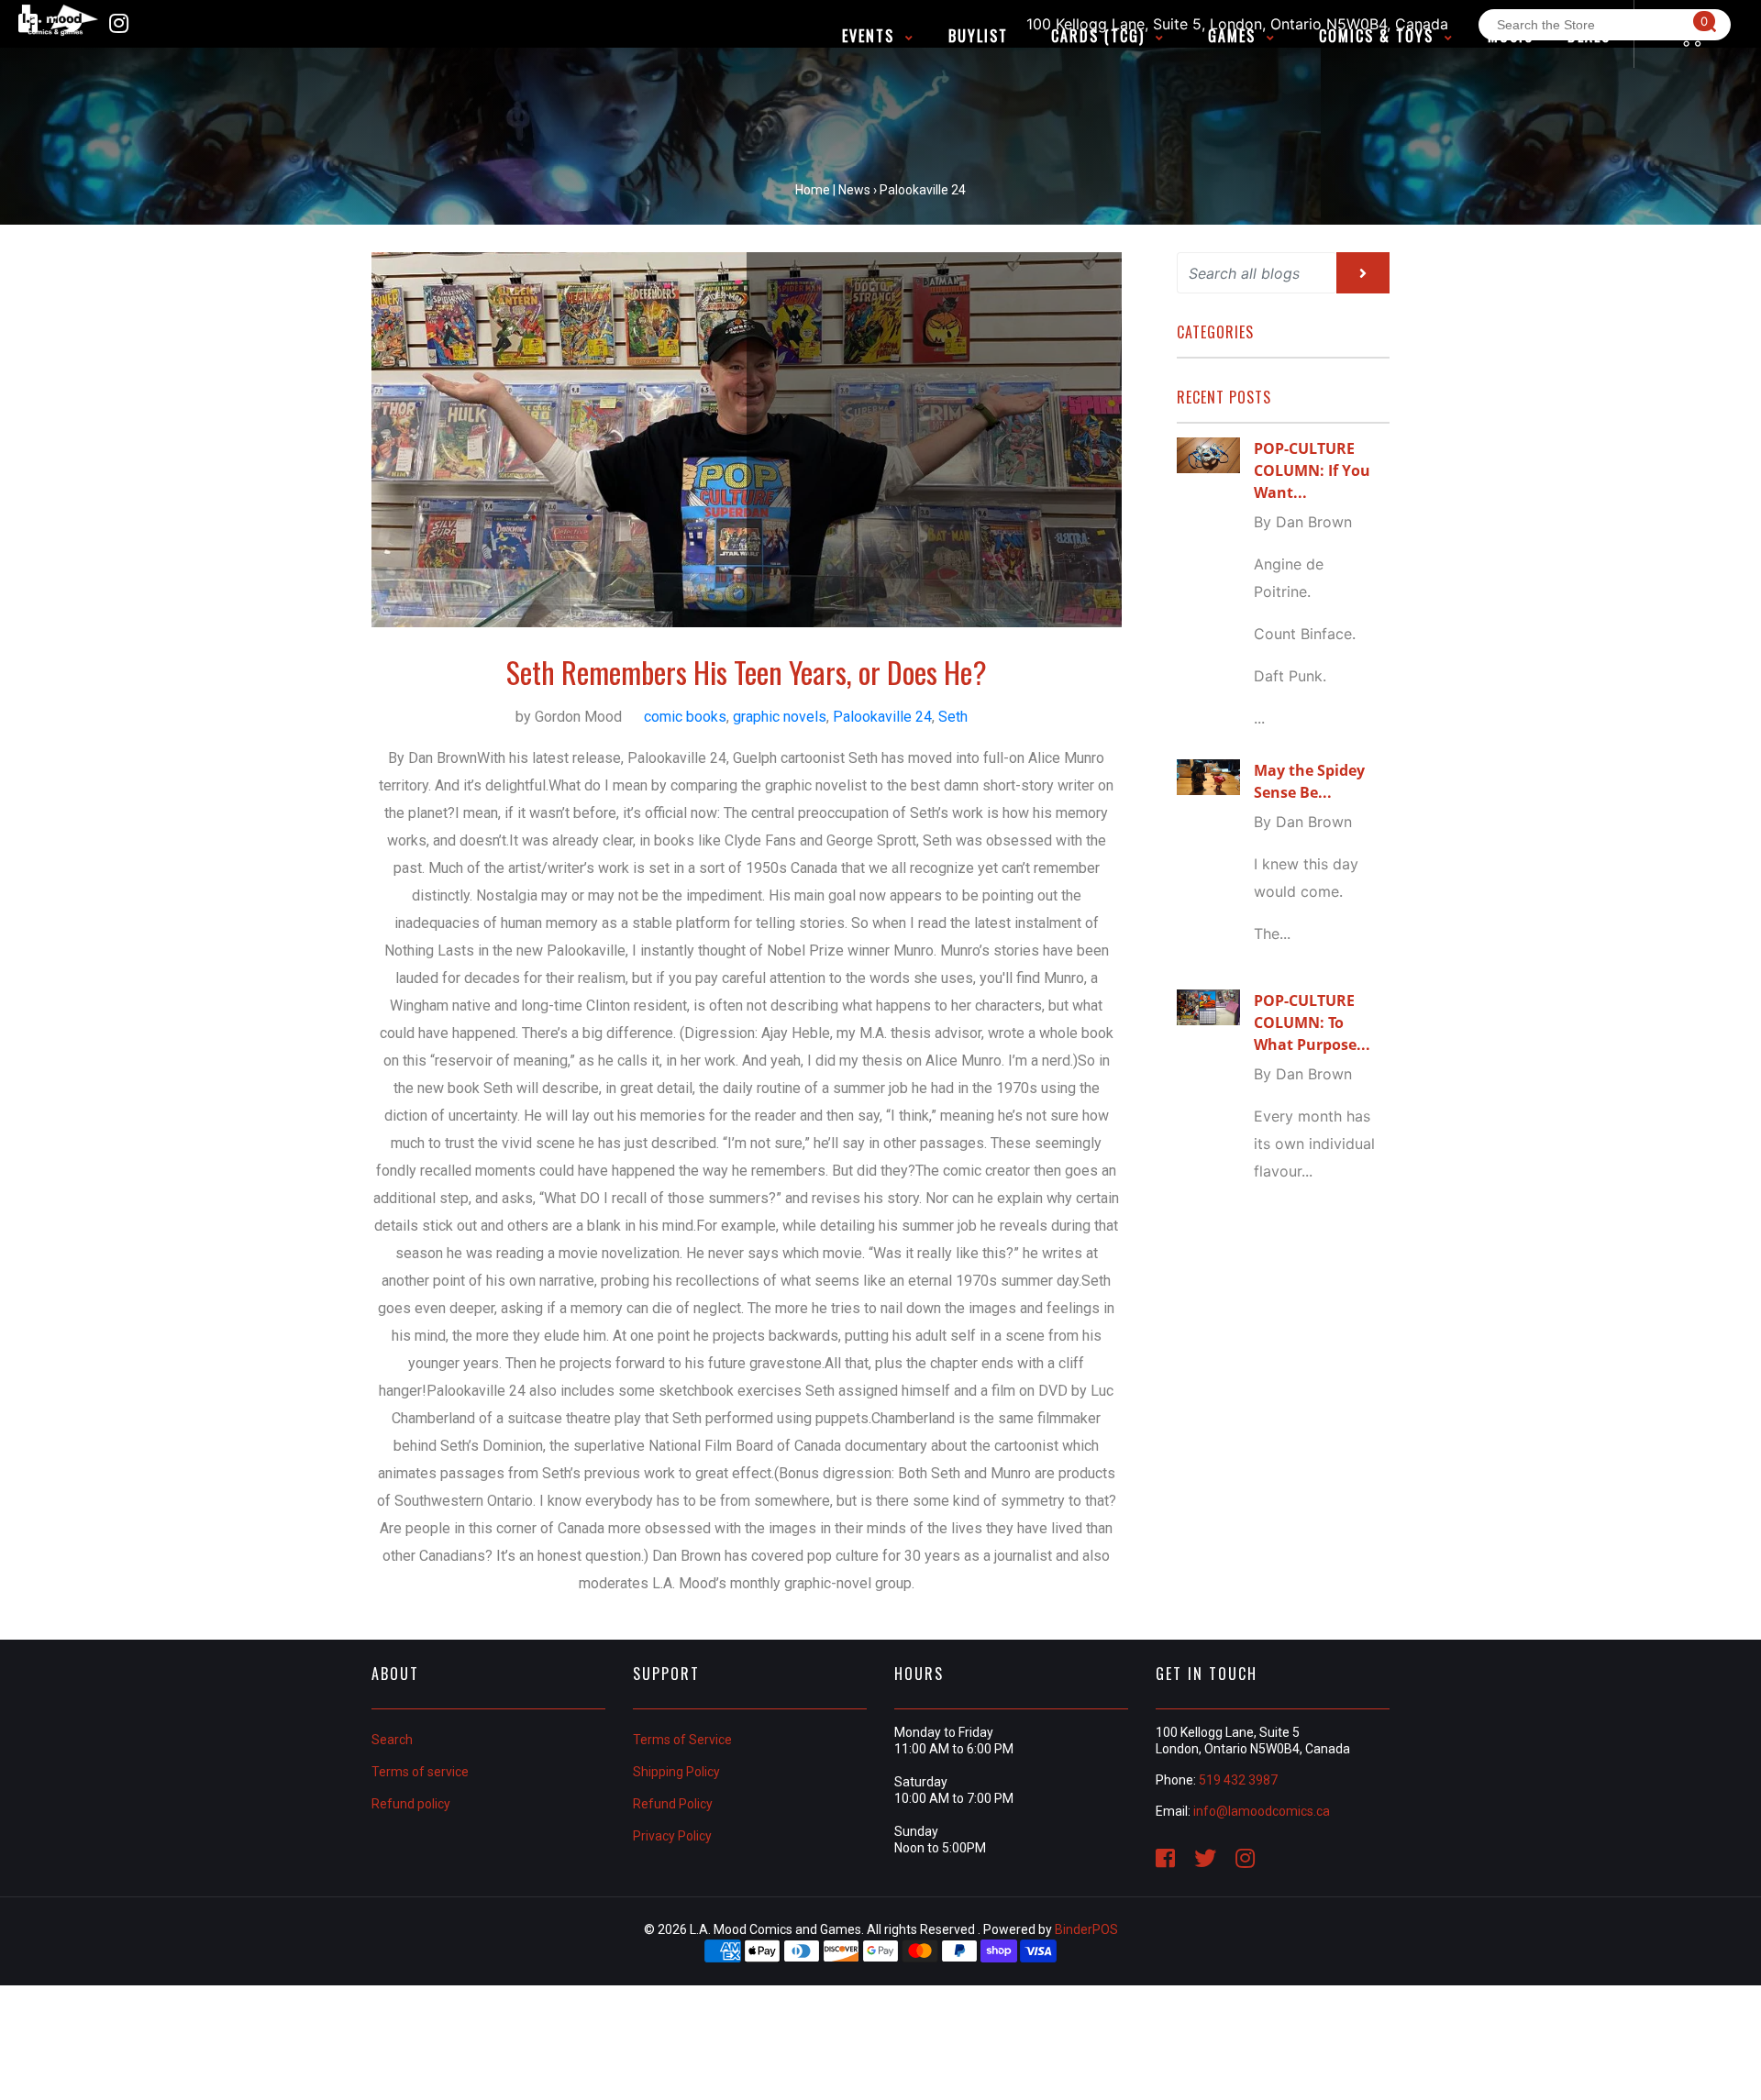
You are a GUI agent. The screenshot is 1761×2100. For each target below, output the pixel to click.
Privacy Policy (672, 1836)
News (854, 190)
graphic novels (780, 717)
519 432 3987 (1238, 1780)
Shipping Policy (676, 1772)
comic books (685, 717)
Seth (953, 717)
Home (813, 190)
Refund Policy (673, 1804)
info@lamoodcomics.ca (1262, 1811)
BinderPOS (1086, 1929)
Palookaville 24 (882, 717)
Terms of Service (682, 1740)
